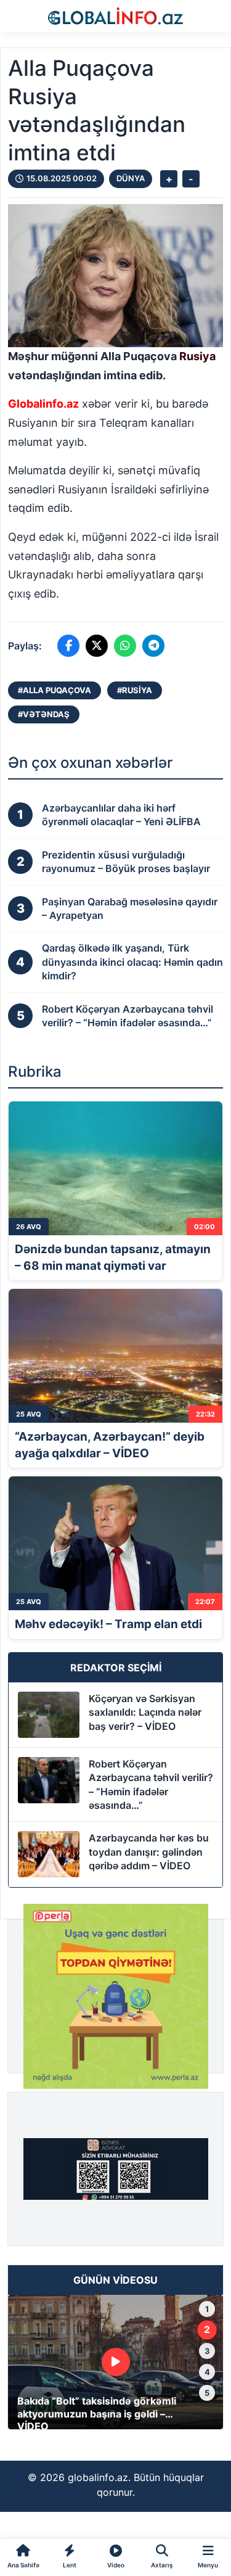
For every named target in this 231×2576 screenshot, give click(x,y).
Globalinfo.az (43, 404)
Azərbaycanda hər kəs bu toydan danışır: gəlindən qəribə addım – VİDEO (149, 1852)
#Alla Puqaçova (55, 690)
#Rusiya (135, 690)
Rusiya (197, 356)
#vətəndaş (44, 714)
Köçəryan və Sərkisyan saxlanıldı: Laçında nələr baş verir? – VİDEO (145, 1712)
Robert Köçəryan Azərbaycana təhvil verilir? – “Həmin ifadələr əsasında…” (151, 1784)
